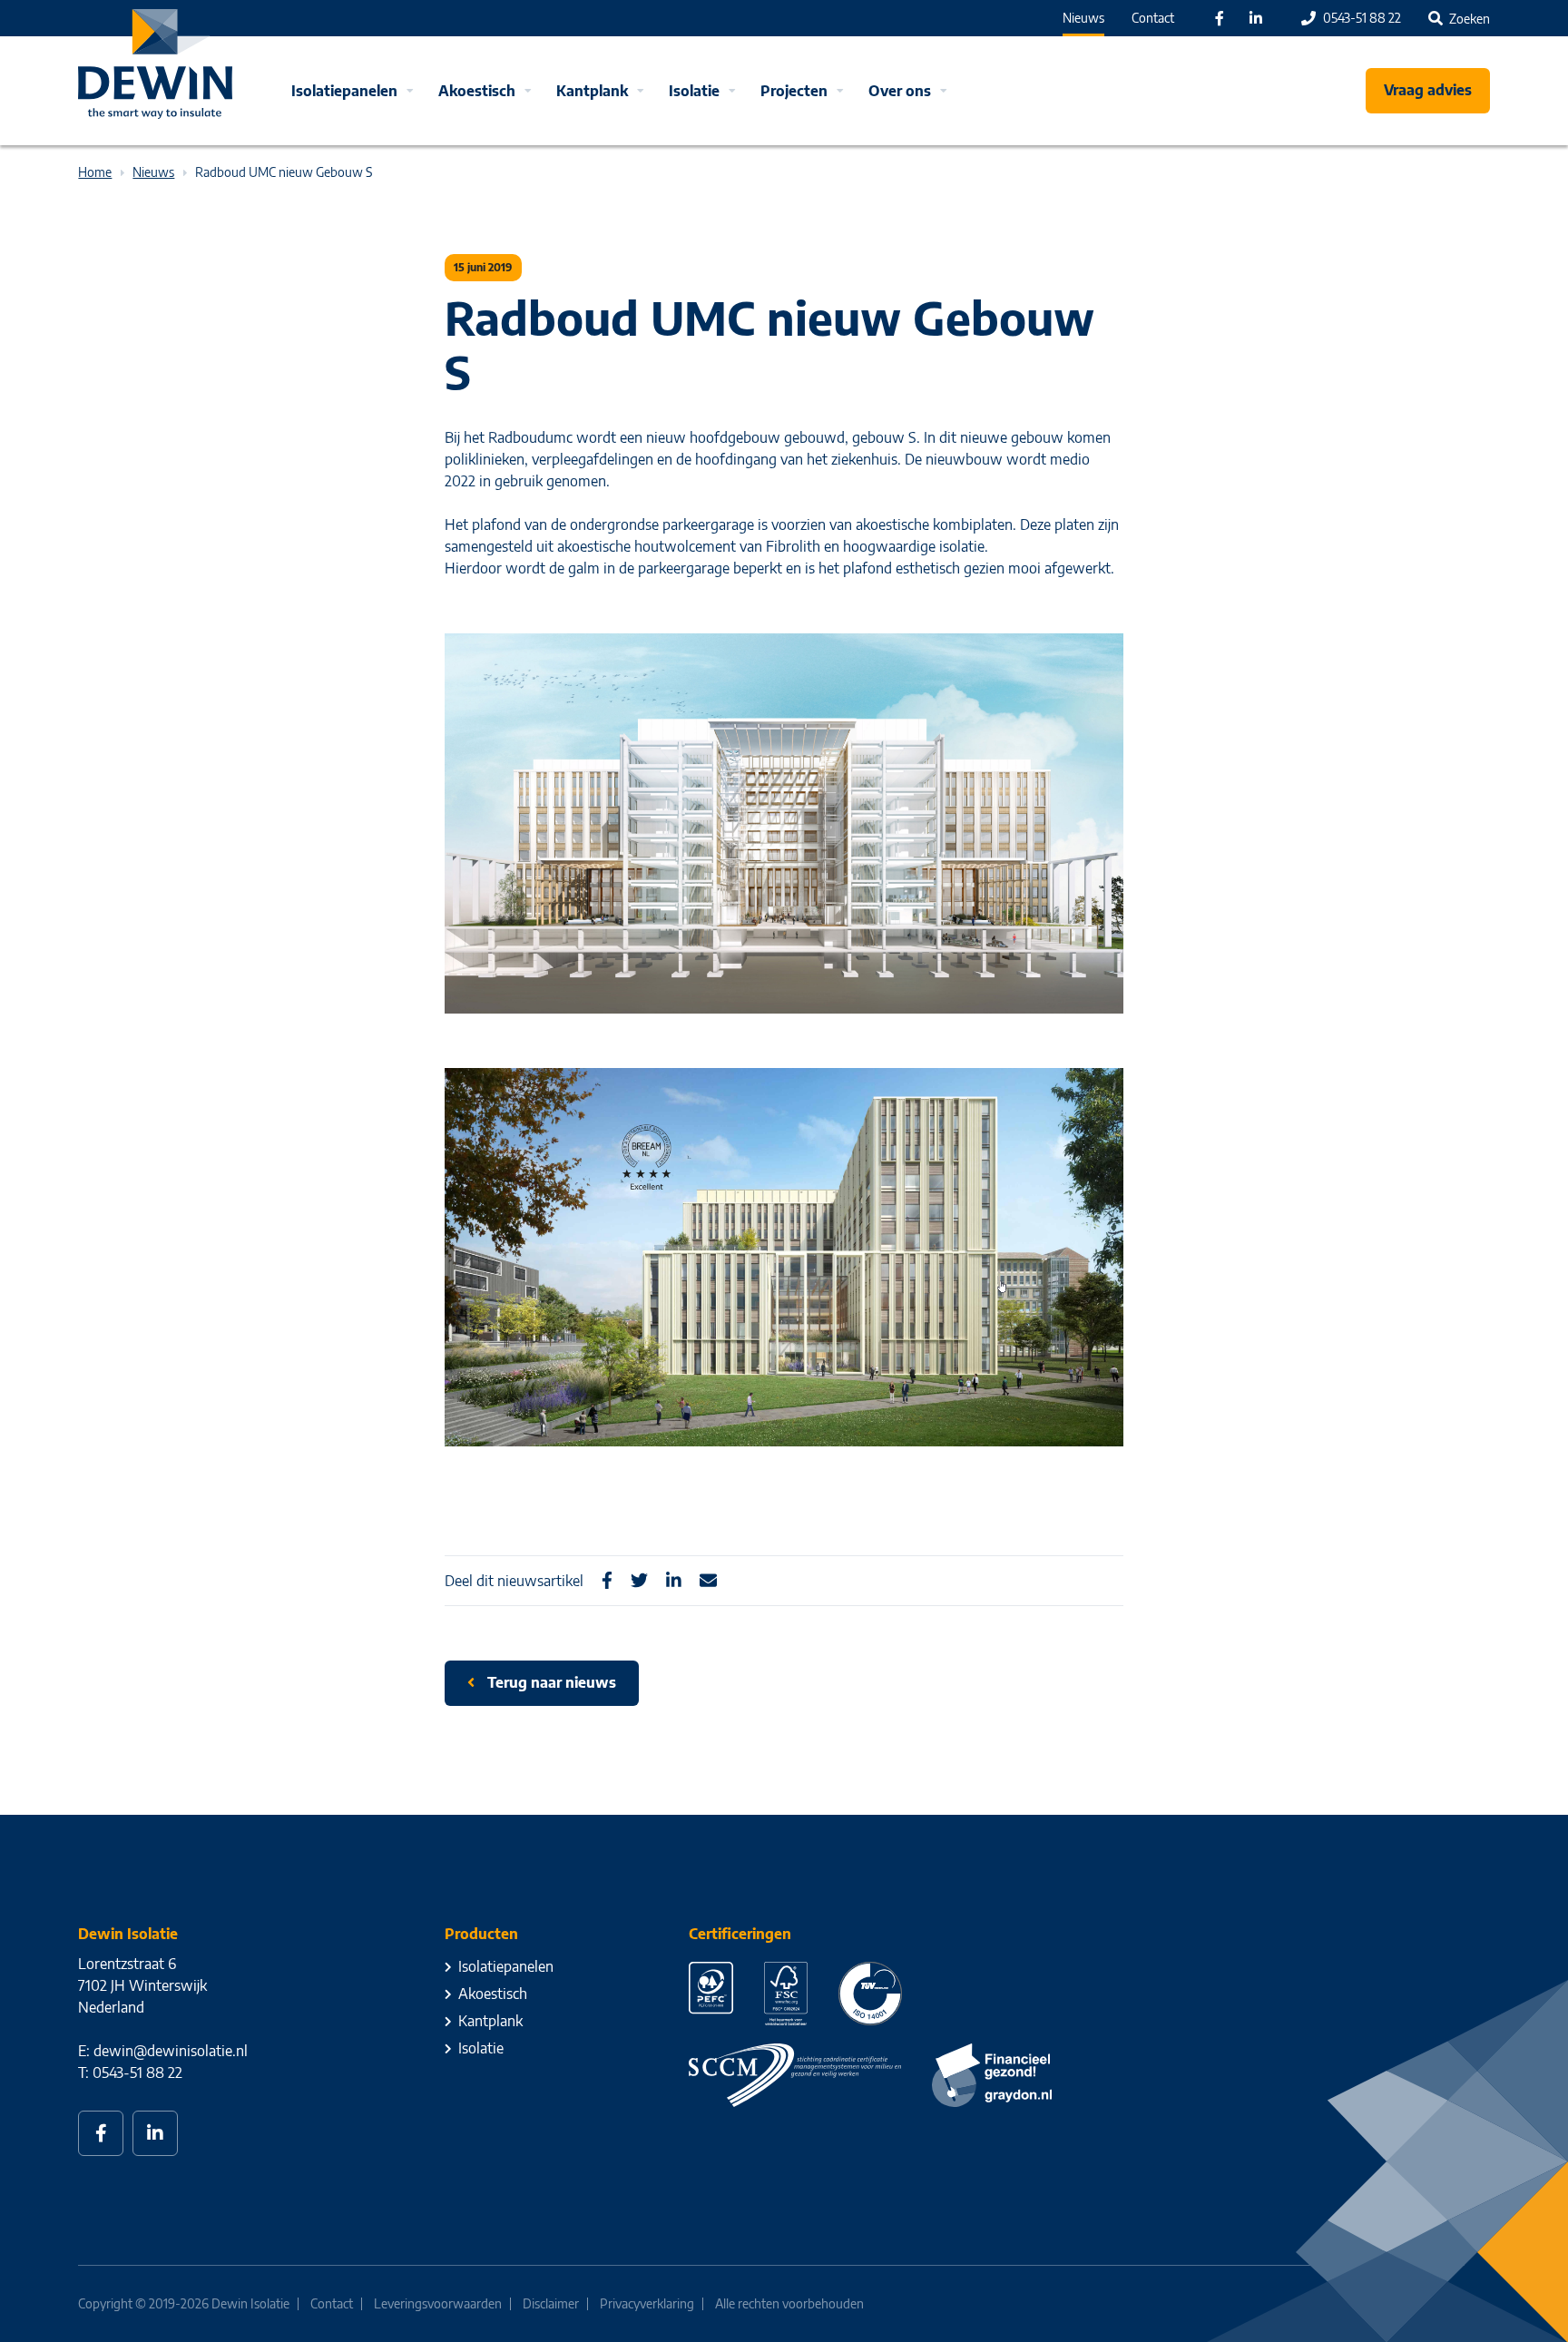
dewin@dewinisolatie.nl (171, 2051)
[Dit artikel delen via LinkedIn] (674, 1580)
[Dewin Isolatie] (155, 64)
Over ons (900, 91)
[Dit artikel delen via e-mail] (708, 1580)
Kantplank (592, 91)
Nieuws (1083, 18)
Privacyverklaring (647, 2303)
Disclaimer (551, 2303)
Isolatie (694, 91)
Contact (1153, 18)
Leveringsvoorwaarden (438, 2303)
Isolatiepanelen (344, 91)
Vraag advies (1428, 90)
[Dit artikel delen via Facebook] (607, 1580)
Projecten (794, 91)
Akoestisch (477, 91)
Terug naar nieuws (550, 1682)
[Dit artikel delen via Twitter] (639, 1580)
